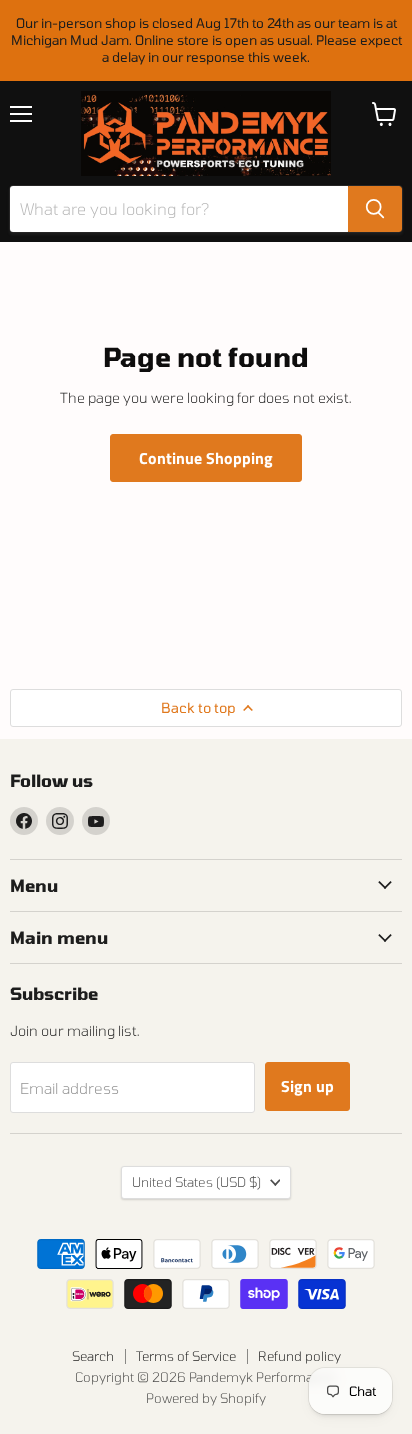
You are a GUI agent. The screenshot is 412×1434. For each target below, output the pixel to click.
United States (196, 1182)
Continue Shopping (206, 458)
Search (93, 1356)
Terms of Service (186, 1356)
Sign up (307, 1086)
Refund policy (299, 1356)
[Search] (375, 209)
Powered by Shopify (206, 1398)
